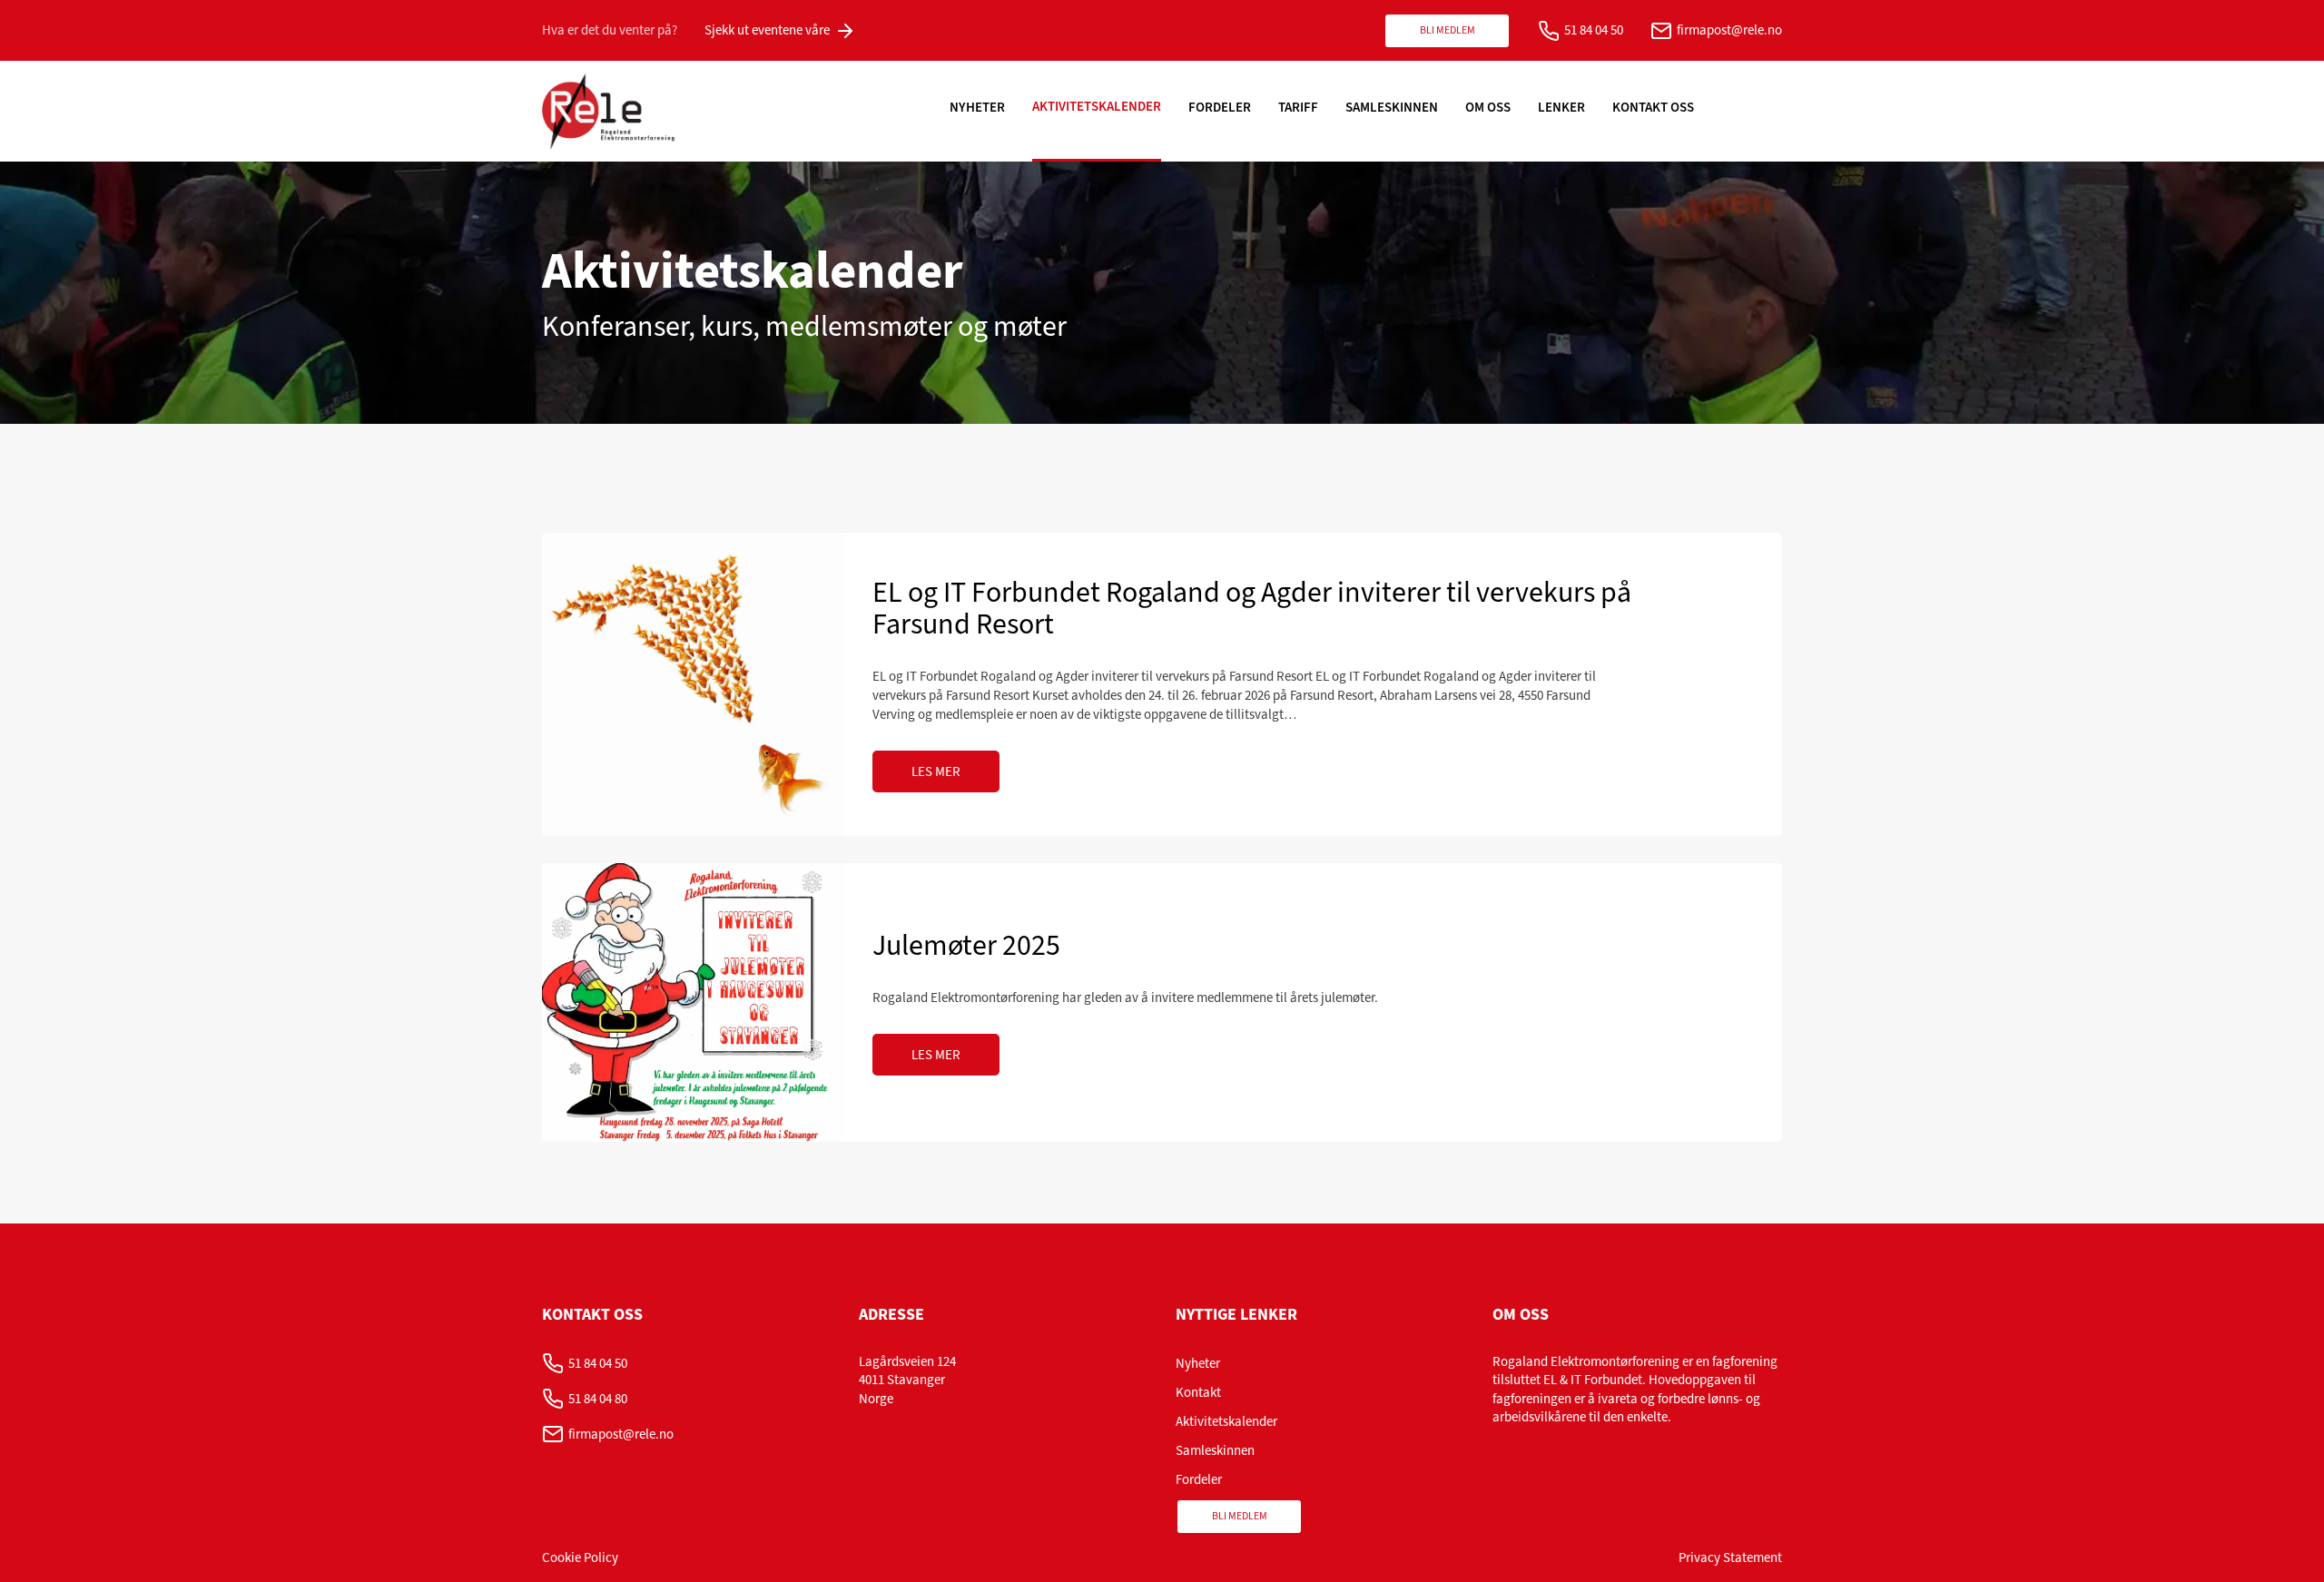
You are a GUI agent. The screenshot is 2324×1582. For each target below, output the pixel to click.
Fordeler (1220, 107)
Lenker (1561, 107)
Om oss (1488, 107)
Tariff (1298, 107)
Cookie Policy (580, 1557)
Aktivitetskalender (1097, 106)
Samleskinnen (1392, 107)
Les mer (936, 771)
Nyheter (977, 107)
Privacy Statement (1730, 1557)
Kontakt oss (1653, 107)
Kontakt (1198, 1392)
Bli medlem (1448, 30)
